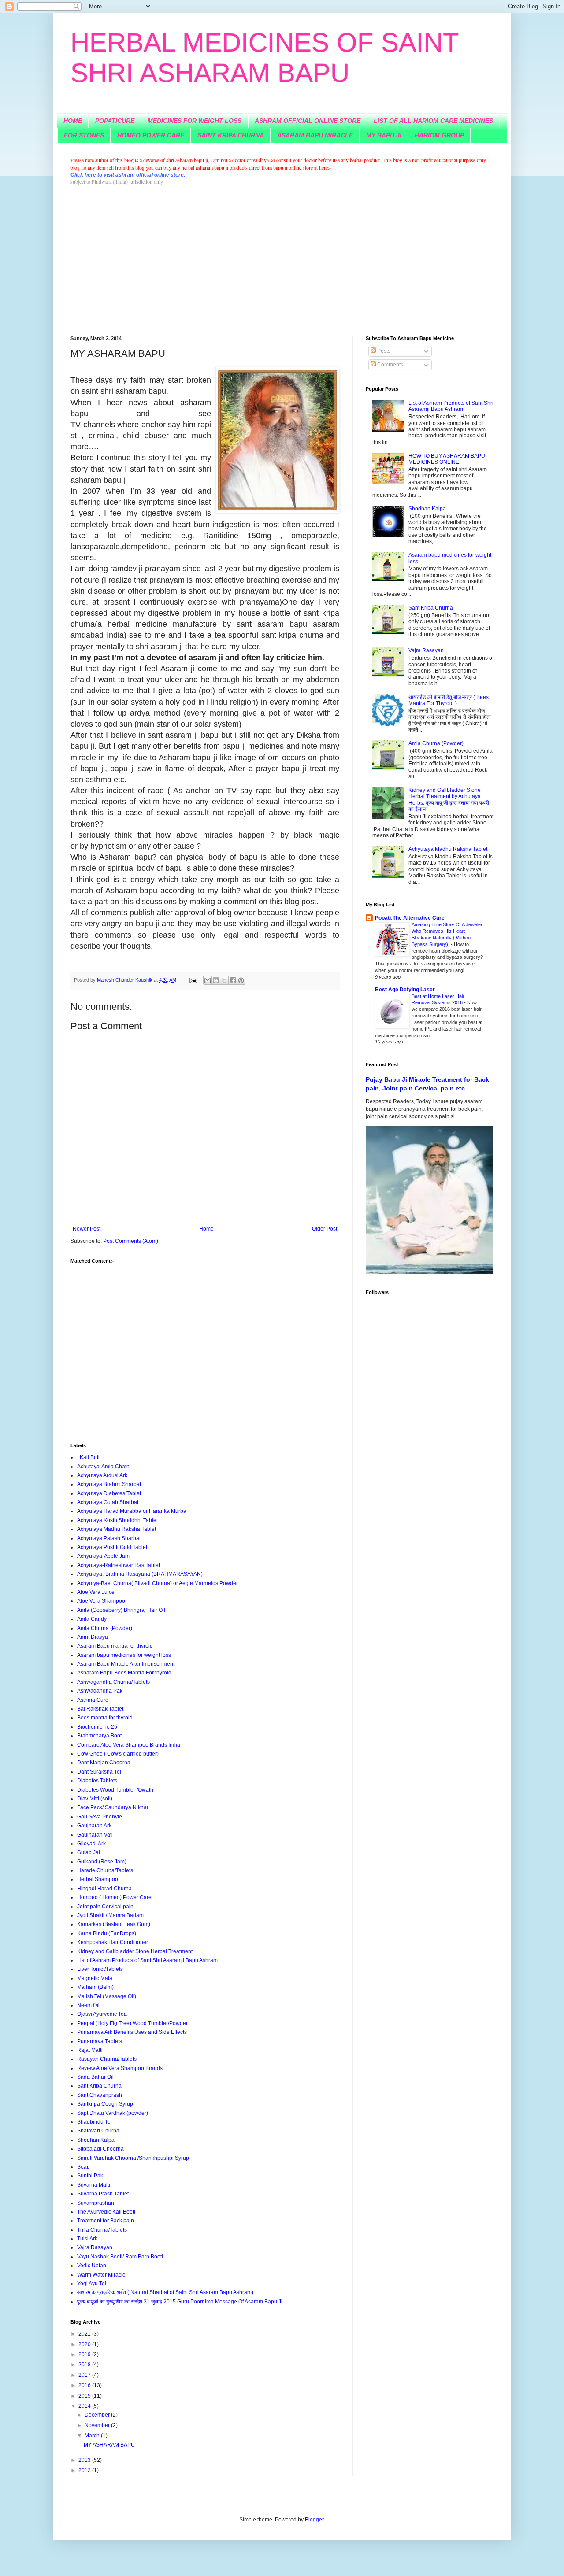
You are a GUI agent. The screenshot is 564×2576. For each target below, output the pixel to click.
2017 (85, 2375)
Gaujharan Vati (95, 1835)
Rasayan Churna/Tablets (107, 2059)
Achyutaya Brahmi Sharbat (109, 1484)
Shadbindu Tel (95, 2122)
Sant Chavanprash (100, 2095)
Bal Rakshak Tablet (100, 1709)
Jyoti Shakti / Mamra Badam (110, 1915)
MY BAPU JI (384, 135)
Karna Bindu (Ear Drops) (107, 1933)
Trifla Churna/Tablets (102, 2230)
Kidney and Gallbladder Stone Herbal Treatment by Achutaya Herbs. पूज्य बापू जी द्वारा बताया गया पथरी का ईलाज (449, 800)
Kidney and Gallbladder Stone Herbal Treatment (135, 1951)
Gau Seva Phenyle (100, 1817)
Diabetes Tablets (97, 1781)
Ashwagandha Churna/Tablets (113, 1682)
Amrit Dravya (93, 1637)
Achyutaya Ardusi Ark (102, 1475)
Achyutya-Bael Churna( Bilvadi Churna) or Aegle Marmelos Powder (158, 1583)
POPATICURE (115, 121)
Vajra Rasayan (95, 2247)
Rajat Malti (90, 2050)
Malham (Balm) (95, 1987)
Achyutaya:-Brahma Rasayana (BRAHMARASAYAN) (140, 1574)
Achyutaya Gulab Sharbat (108, 1502)
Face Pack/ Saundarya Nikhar (113, 1807)
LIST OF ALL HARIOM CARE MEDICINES (433, 121)
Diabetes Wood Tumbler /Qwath (115, 1790)
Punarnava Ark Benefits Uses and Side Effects (132, 2032)
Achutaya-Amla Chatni (104, 1467)
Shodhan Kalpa (96, 2140)
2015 (85, 2396)
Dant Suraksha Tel (99, 1772)
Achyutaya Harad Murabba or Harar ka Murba (132, 1511)
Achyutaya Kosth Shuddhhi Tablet (117, 1520)
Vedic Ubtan (92, 2266)
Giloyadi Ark (91, 1844)
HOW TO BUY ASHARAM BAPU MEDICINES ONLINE (447, 459)
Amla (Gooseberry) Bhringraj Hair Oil (121, 1610)
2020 (85, 2344)
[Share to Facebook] (233, 980)
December (98, 2415)
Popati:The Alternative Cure (410, 918)
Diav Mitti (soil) (95, 1799)
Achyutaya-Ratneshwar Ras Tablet (119, 1565)
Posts (383, 351)
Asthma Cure (93, 1700)
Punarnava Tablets (100, 2041)
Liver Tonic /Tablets (100, 1969)
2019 (85, 2354)
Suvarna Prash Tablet (103, 2194)
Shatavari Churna (98, 2131)
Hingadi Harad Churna (104, 1889)
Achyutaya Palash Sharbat (109, 1538)
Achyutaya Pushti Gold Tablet (112, 1547)
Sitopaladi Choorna (100, 2149)
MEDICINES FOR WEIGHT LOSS (195, 121)
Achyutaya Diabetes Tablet (109, 1493)
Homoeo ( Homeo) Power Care (114, 1897)
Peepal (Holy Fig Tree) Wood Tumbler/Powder (132, 2023)
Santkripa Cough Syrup (105, 2104)
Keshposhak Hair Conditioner (113, 1942)
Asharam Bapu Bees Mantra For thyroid (124, 1673)
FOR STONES (84, 135)
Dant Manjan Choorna (104, 1763)
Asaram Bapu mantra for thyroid (115, 1646)
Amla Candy (92, 1619)
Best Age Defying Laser (405, 990)
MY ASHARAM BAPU (109, 2445)
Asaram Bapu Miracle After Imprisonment (126, 1664)
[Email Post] (193, 980)
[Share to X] (224, 980)
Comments (390, 365)
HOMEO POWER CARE (151, 135)
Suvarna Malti (94, 2185)
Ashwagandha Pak (100, 1691)
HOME (73, 121)
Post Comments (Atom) (131, 1241)
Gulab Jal (89, 1852)
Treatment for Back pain (106, 2221)
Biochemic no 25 (97, 1727)
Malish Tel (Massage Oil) (107, 1996)
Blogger (314, 2520)
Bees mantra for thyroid (105, 1718)
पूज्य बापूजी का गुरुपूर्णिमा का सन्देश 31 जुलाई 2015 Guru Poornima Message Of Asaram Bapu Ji (180, 2302)
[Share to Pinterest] (241, 980)
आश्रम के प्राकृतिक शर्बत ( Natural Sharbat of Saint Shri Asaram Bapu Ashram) (165, 2292)
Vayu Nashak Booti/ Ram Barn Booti (120, 2257)
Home (206, 1229)
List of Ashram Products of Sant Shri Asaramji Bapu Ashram (147, 1960)
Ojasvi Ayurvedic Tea (102, 2014)
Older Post (325, 1229)
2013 (85, 2460)
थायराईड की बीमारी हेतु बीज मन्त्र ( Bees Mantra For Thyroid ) (449, 700)
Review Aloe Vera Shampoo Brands (120, 2068)
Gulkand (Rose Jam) (102, 1862)
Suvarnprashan (96, 2203)
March (93, 2436)
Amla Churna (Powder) (105, 1628)
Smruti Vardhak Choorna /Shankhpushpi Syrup (133, 2158)
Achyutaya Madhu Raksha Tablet (117, 1529)
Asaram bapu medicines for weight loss (124, 1655)
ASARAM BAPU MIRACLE (315, 135)
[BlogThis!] (216, 980)
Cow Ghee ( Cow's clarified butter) (118, 1754)
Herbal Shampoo (98, 1879)
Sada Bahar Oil (95, 2077)
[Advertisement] (282, 261)
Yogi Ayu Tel (92, 2284)
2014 (85, 2406)
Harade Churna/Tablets (105, 1870)
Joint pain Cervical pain (105, 1907)
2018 (85, 2365)
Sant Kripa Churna (99, 2086)
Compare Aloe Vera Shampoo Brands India (129, 1745)
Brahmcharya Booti (100, 1736)
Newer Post (87, 1229)
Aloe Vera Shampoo (101, 1601)
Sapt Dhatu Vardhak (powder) (113, 2113)
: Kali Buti (88, 1457)
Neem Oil (88, 2005)
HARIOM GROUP (439, 135)
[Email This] (208, 980)
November (98, 2425)
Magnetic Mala (95, 1978)
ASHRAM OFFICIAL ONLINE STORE (308, 121)
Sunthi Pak (90, 2176)
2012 (85, 2470)
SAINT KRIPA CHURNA (231, 135)
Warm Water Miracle (101, 2275)
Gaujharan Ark (94, 1826)
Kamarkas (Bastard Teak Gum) (114, 1924)
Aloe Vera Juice (96, 1592)
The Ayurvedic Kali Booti (106, 2212)
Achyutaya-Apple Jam (103, 1556)
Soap (83, 2167)
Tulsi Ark (87, 2239)
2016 (85, 2385)
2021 (85, 2334)
